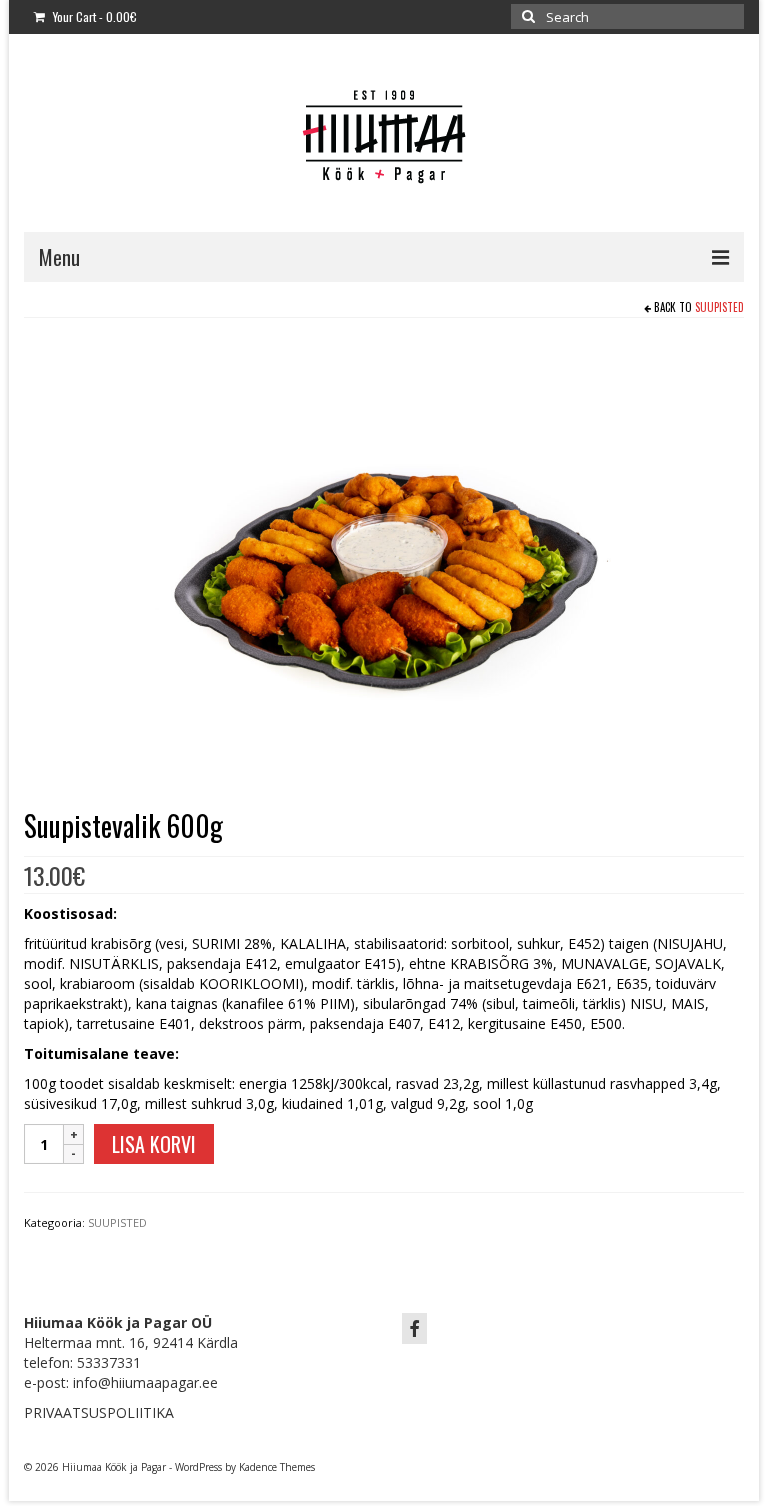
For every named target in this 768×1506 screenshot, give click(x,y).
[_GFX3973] (384, 565)
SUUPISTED (719, 307)
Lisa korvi (154, 1144)
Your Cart (93, 16)
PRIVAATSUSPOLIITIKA (99, 1412)
